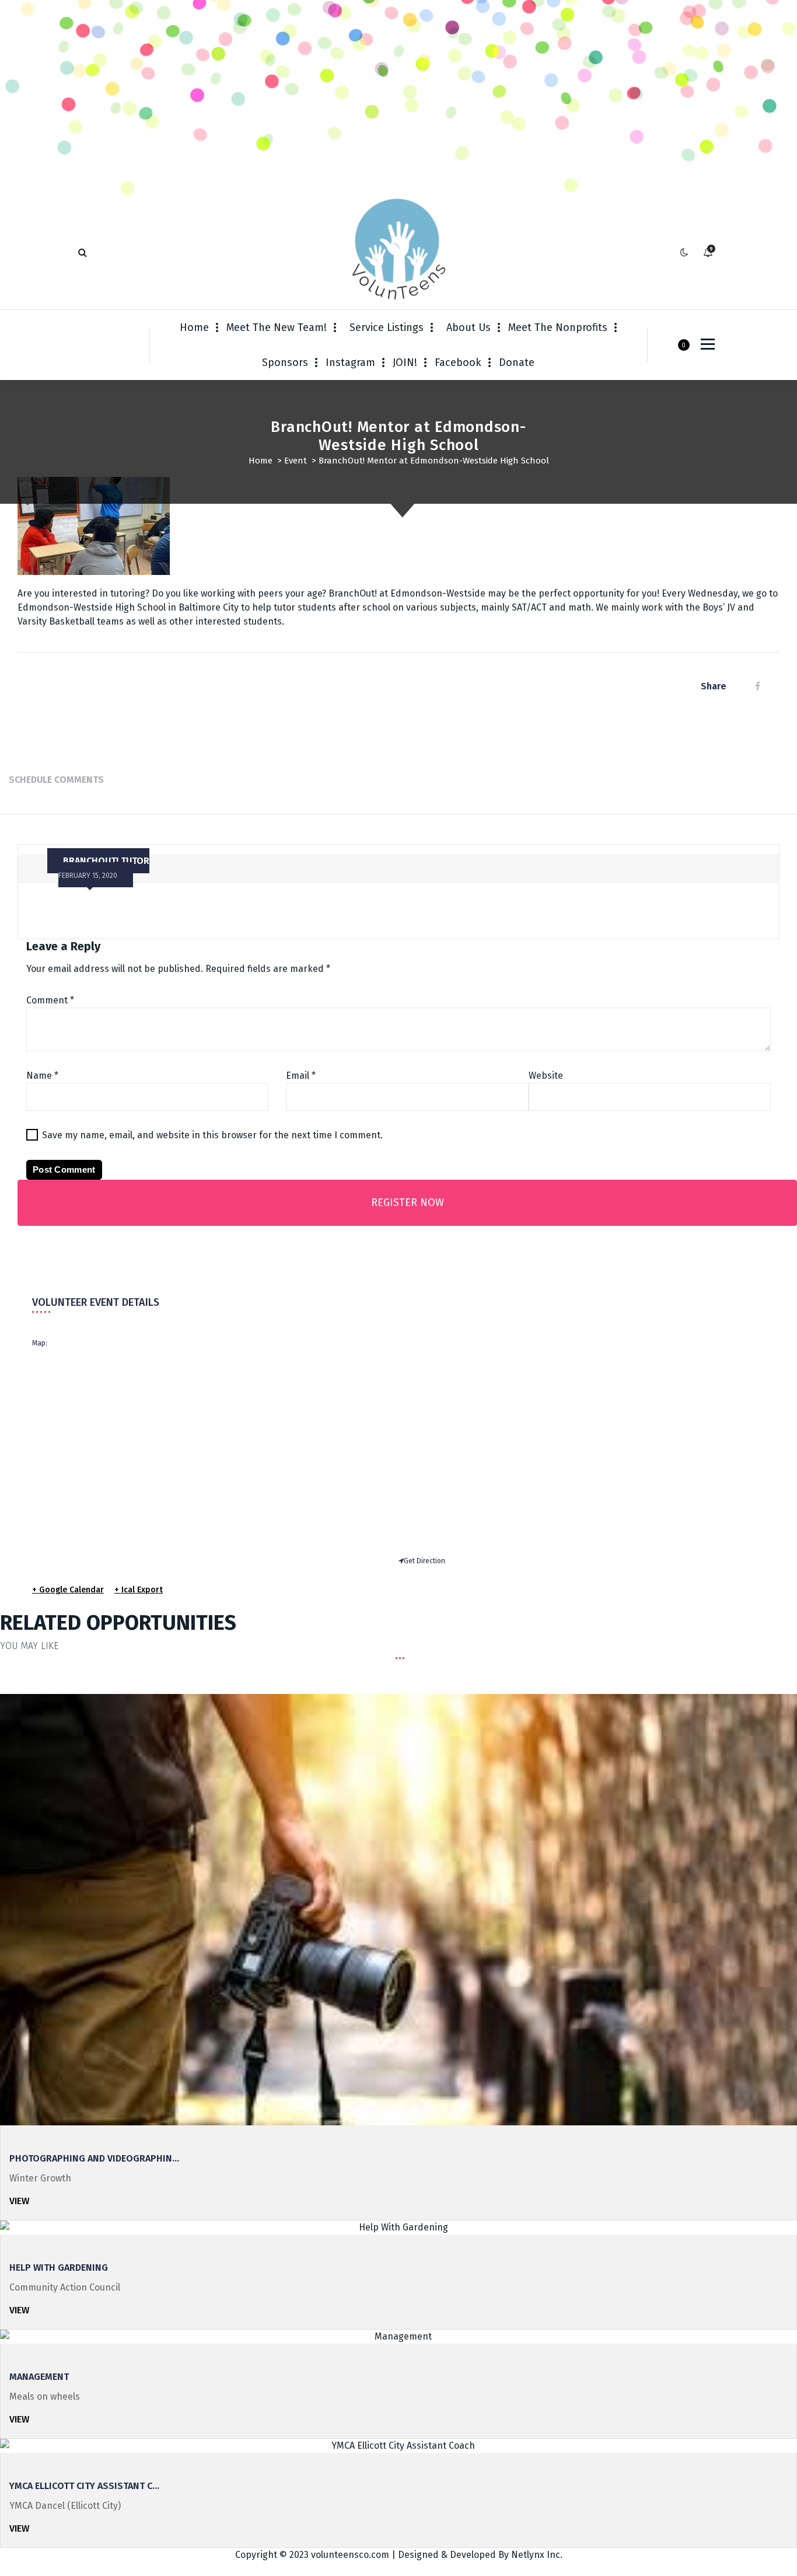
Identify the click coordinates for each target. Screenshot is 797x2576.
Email (301, 1076)
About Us (469, 327)
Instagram (350, 362)
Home (194, 327)
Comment (50, 1000)
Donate (517, 362)
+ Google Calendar (68, 1590)
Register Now (408, 1202)
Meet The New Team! (277, 327)
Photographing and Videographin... (94, 2158)
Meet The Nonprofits (558, 327)
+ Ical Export (139, 1590)
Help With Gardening (59, 2267)
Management (39, 2377)
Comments (79, 780)
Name (42, 1076)
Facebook (458, 362)
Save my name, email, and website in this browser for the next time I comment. (212, 1135)
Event (296, 461)
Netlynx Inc (536, 2555)
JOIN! (405, 362)
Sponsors (285, 362)
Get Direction (424, 1561)
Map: (40, 1343)
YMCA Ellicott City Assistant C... (84, 2486)
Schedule (30, 780)
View (19, 2201)
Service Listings (387, 327)
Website (546, 1076)
